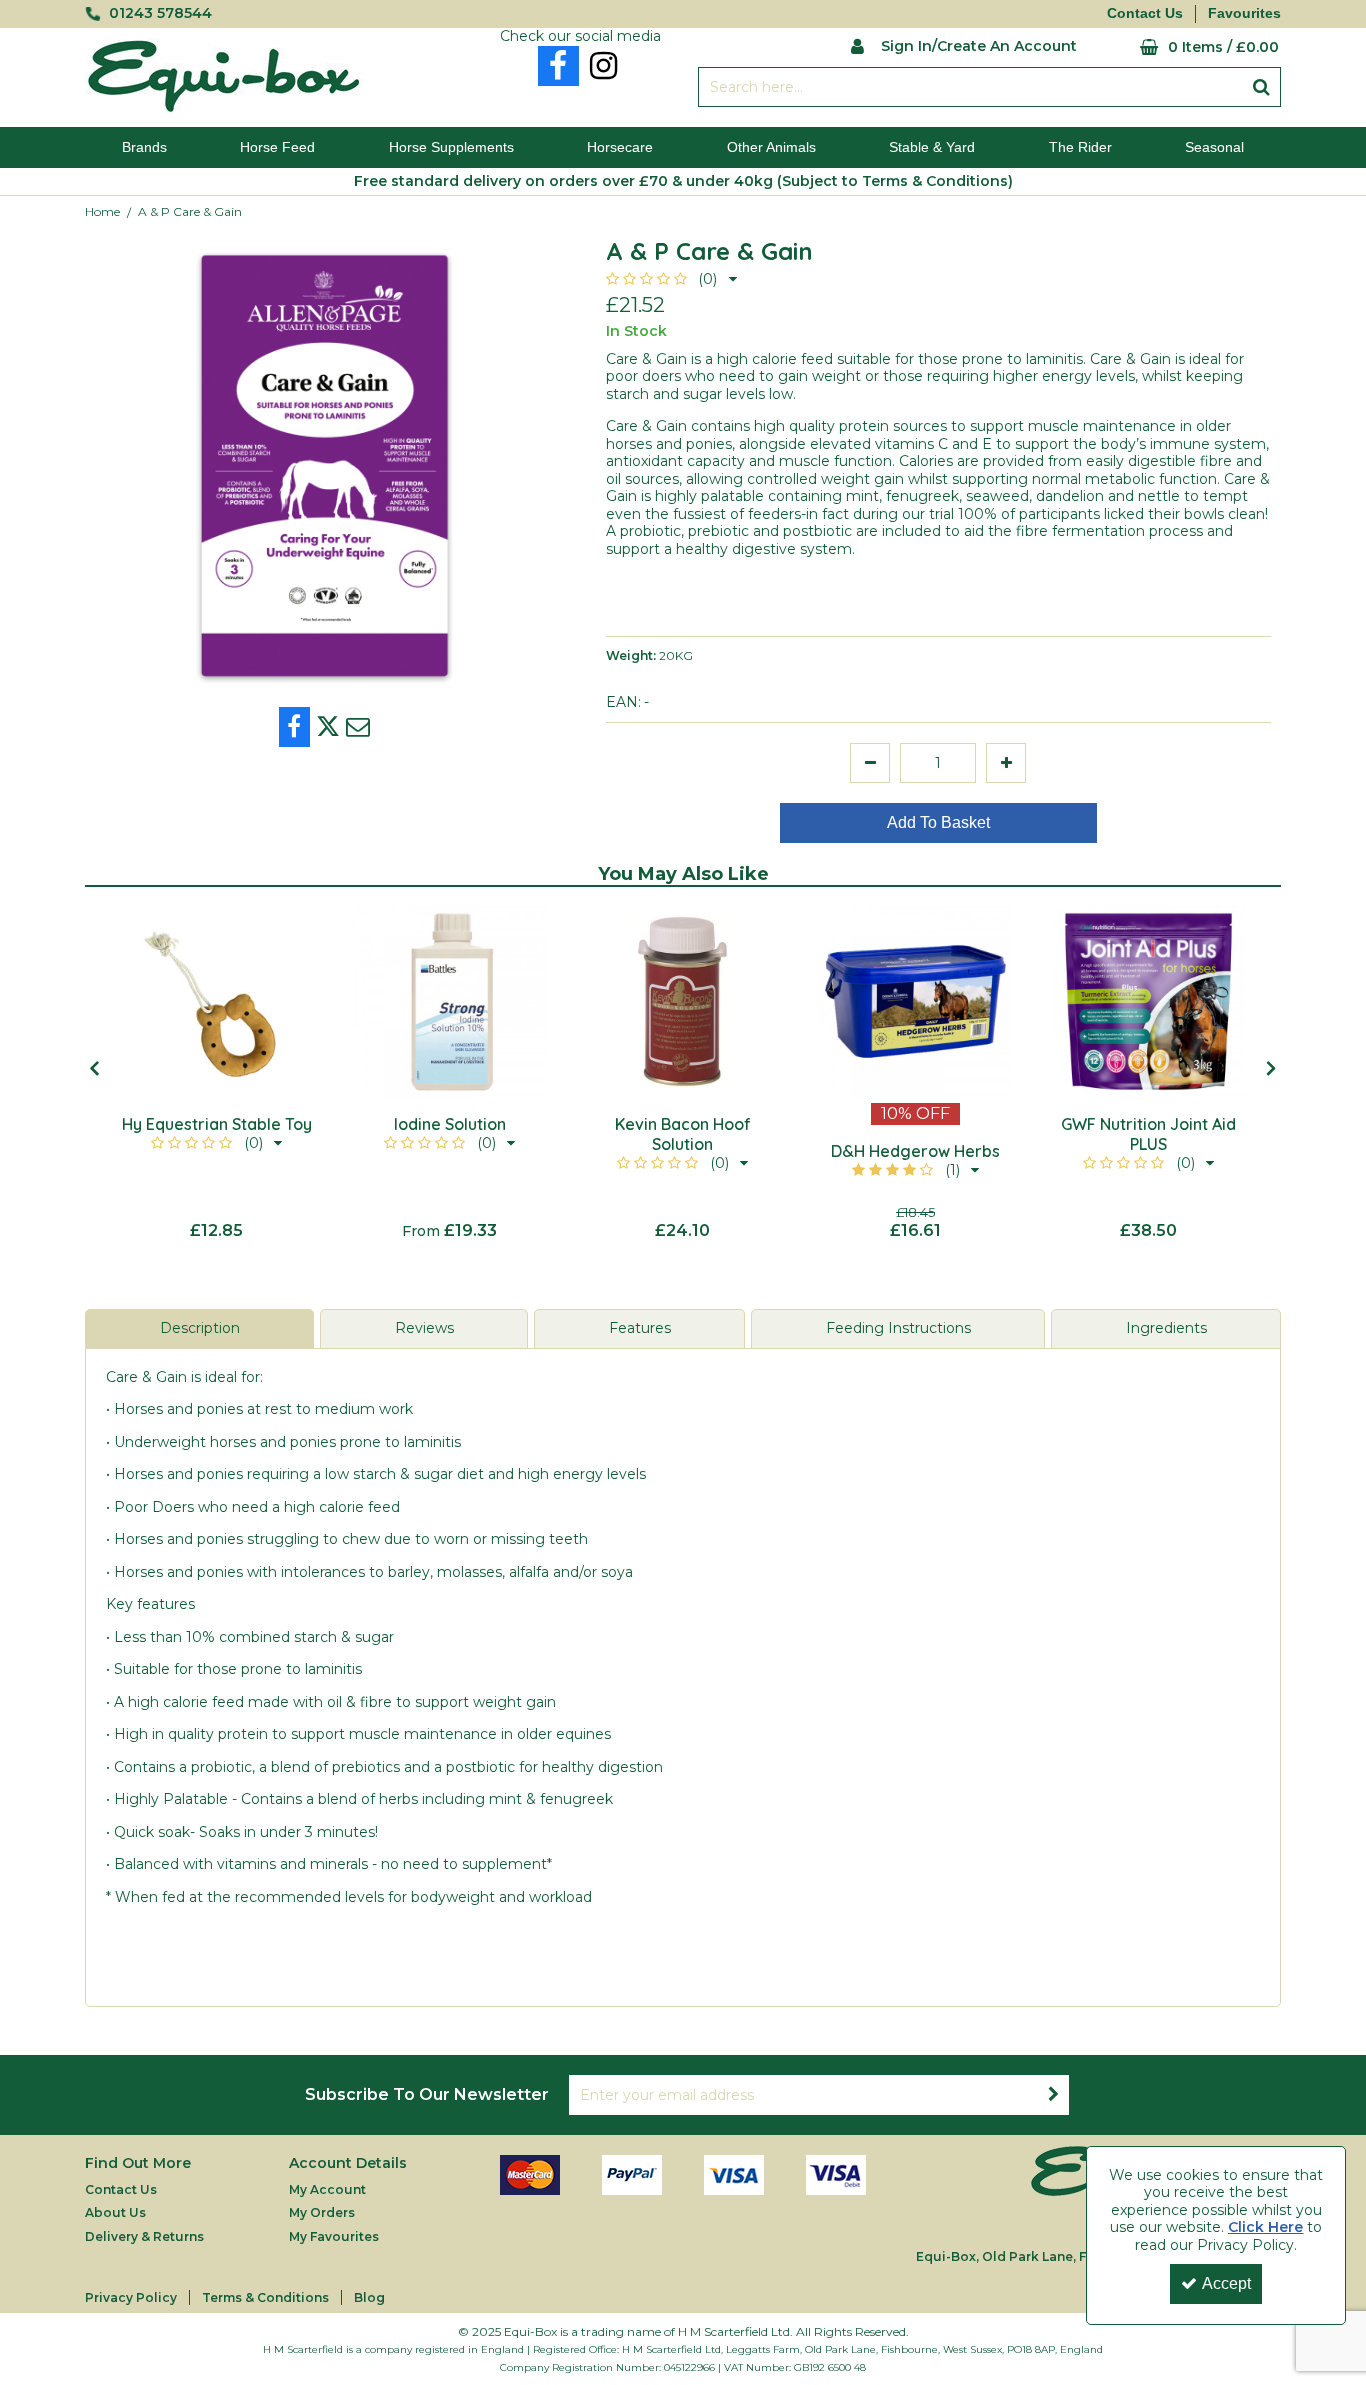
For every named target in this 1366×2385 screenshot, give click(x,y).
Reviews (424, 1328)
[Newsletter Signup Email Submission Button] (1053, 2095)
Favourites (1244, 13)
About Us (115, 2212)
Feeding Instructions (898, 1328)
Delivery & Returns (144, 2236)
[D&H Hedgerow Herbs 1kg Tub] (915, 1001)
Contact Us (1145, 13)
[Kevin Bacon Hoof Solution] (682, 1001)
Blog (369, 2297)
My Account (327, 2189)
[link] (558, 66)
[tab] (199, 1329)
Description (200, 1328)
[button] (671, 279)
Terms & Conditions (265, 2297)
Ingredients (1166, 1328)
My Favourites (334, 2236)
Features (640, 1328)
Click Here (1265, 2227)
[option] (216, 1073)
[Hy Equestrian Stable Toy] (216, 1001)
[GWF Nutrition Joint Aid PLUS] (1148, 1001)
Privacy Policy (131, 2297)
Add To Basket (938, 822)
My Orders (322, 2212)
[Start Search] (1261, 87)
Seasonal (1214, 147)
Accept (1226, 2283)
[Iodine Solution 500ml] (449, 1001)
